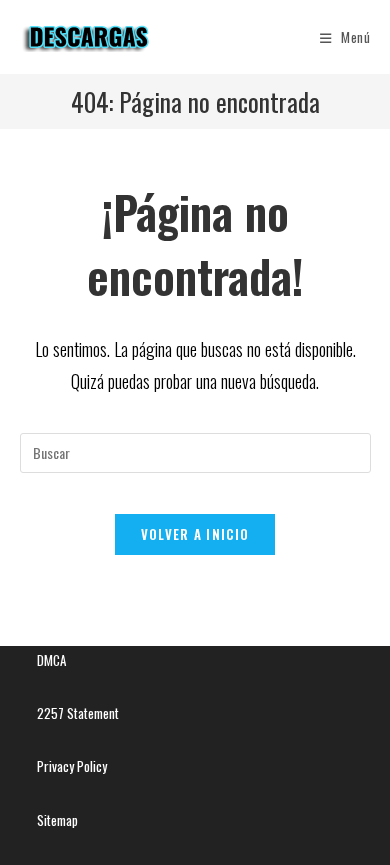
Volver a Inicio (195, 534)
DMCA (51, 660)
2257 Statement (78, 713)
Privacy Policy (72, 766)
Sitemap (57, 820)
